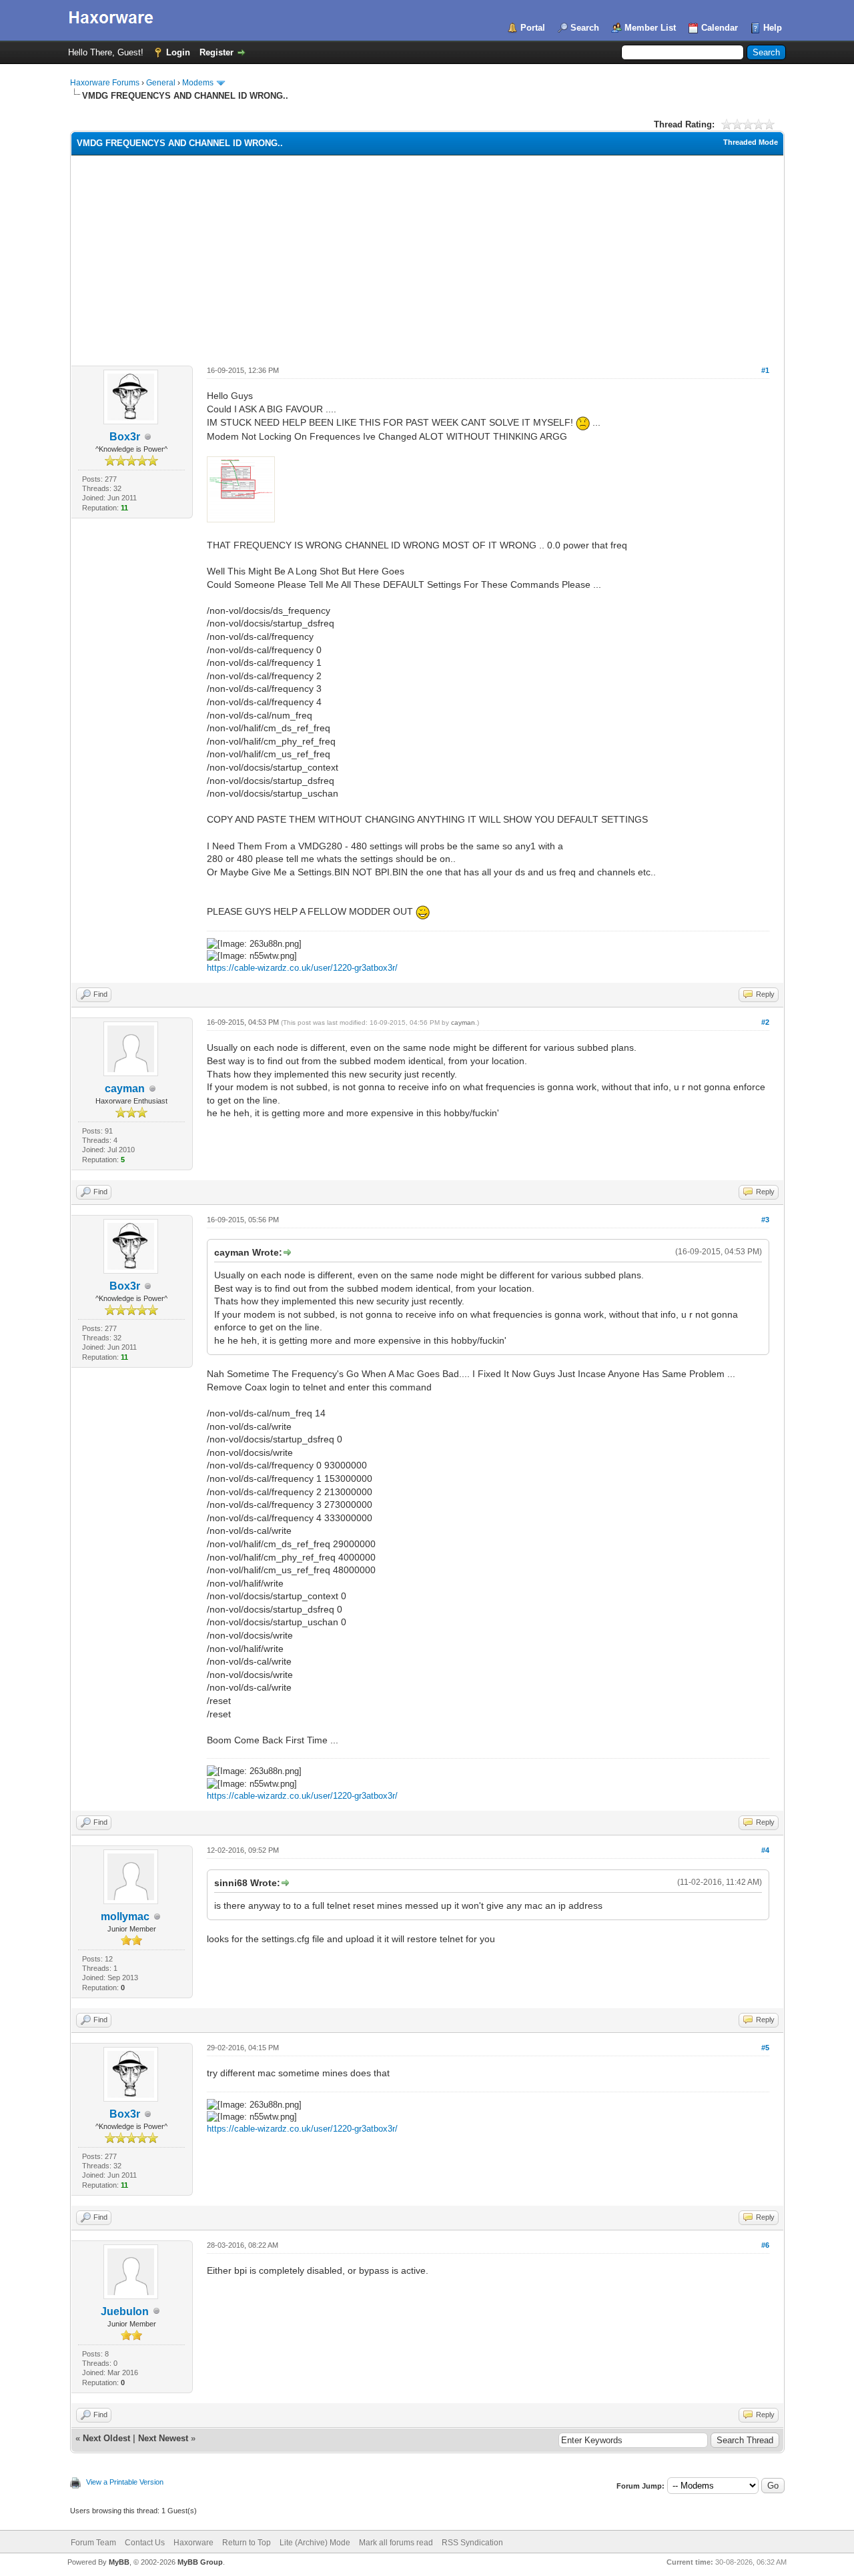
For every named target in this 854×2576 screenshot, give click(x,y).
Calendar (720, 28)
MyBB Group (200, 2562)
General (161, 83)
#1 (765, 370)
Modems (198, 83)
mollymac (125, 1916)
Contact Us (145, 2543)
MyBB (119, 2562)
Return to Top (247, 2543)
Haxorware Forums (105, 83)
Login (178, 52)
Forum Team (93, 2543)
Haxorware (193, 2543)
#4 (765, 1850)
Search (585, 28)
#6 (765, 2245)
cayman (125, 1089)
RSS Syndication (472, 2543)
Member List (650, 28)
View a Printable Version (125, 2482)
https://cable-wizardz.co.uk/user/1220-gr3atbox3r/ (302, 968)
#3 (765, 1220)
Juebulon (125, 2311)
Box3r (125, 437)
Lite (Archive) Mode (315, 2543)
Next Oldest (106, 2438)
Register (217, 52)
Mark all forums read (396, 2543)
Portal (533, 28)
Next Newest (163, 2438)
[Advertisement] (427, 256)
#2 (765, 1022)
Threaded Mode (751, 142)
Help (773, 28)
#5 (765, 2048)
